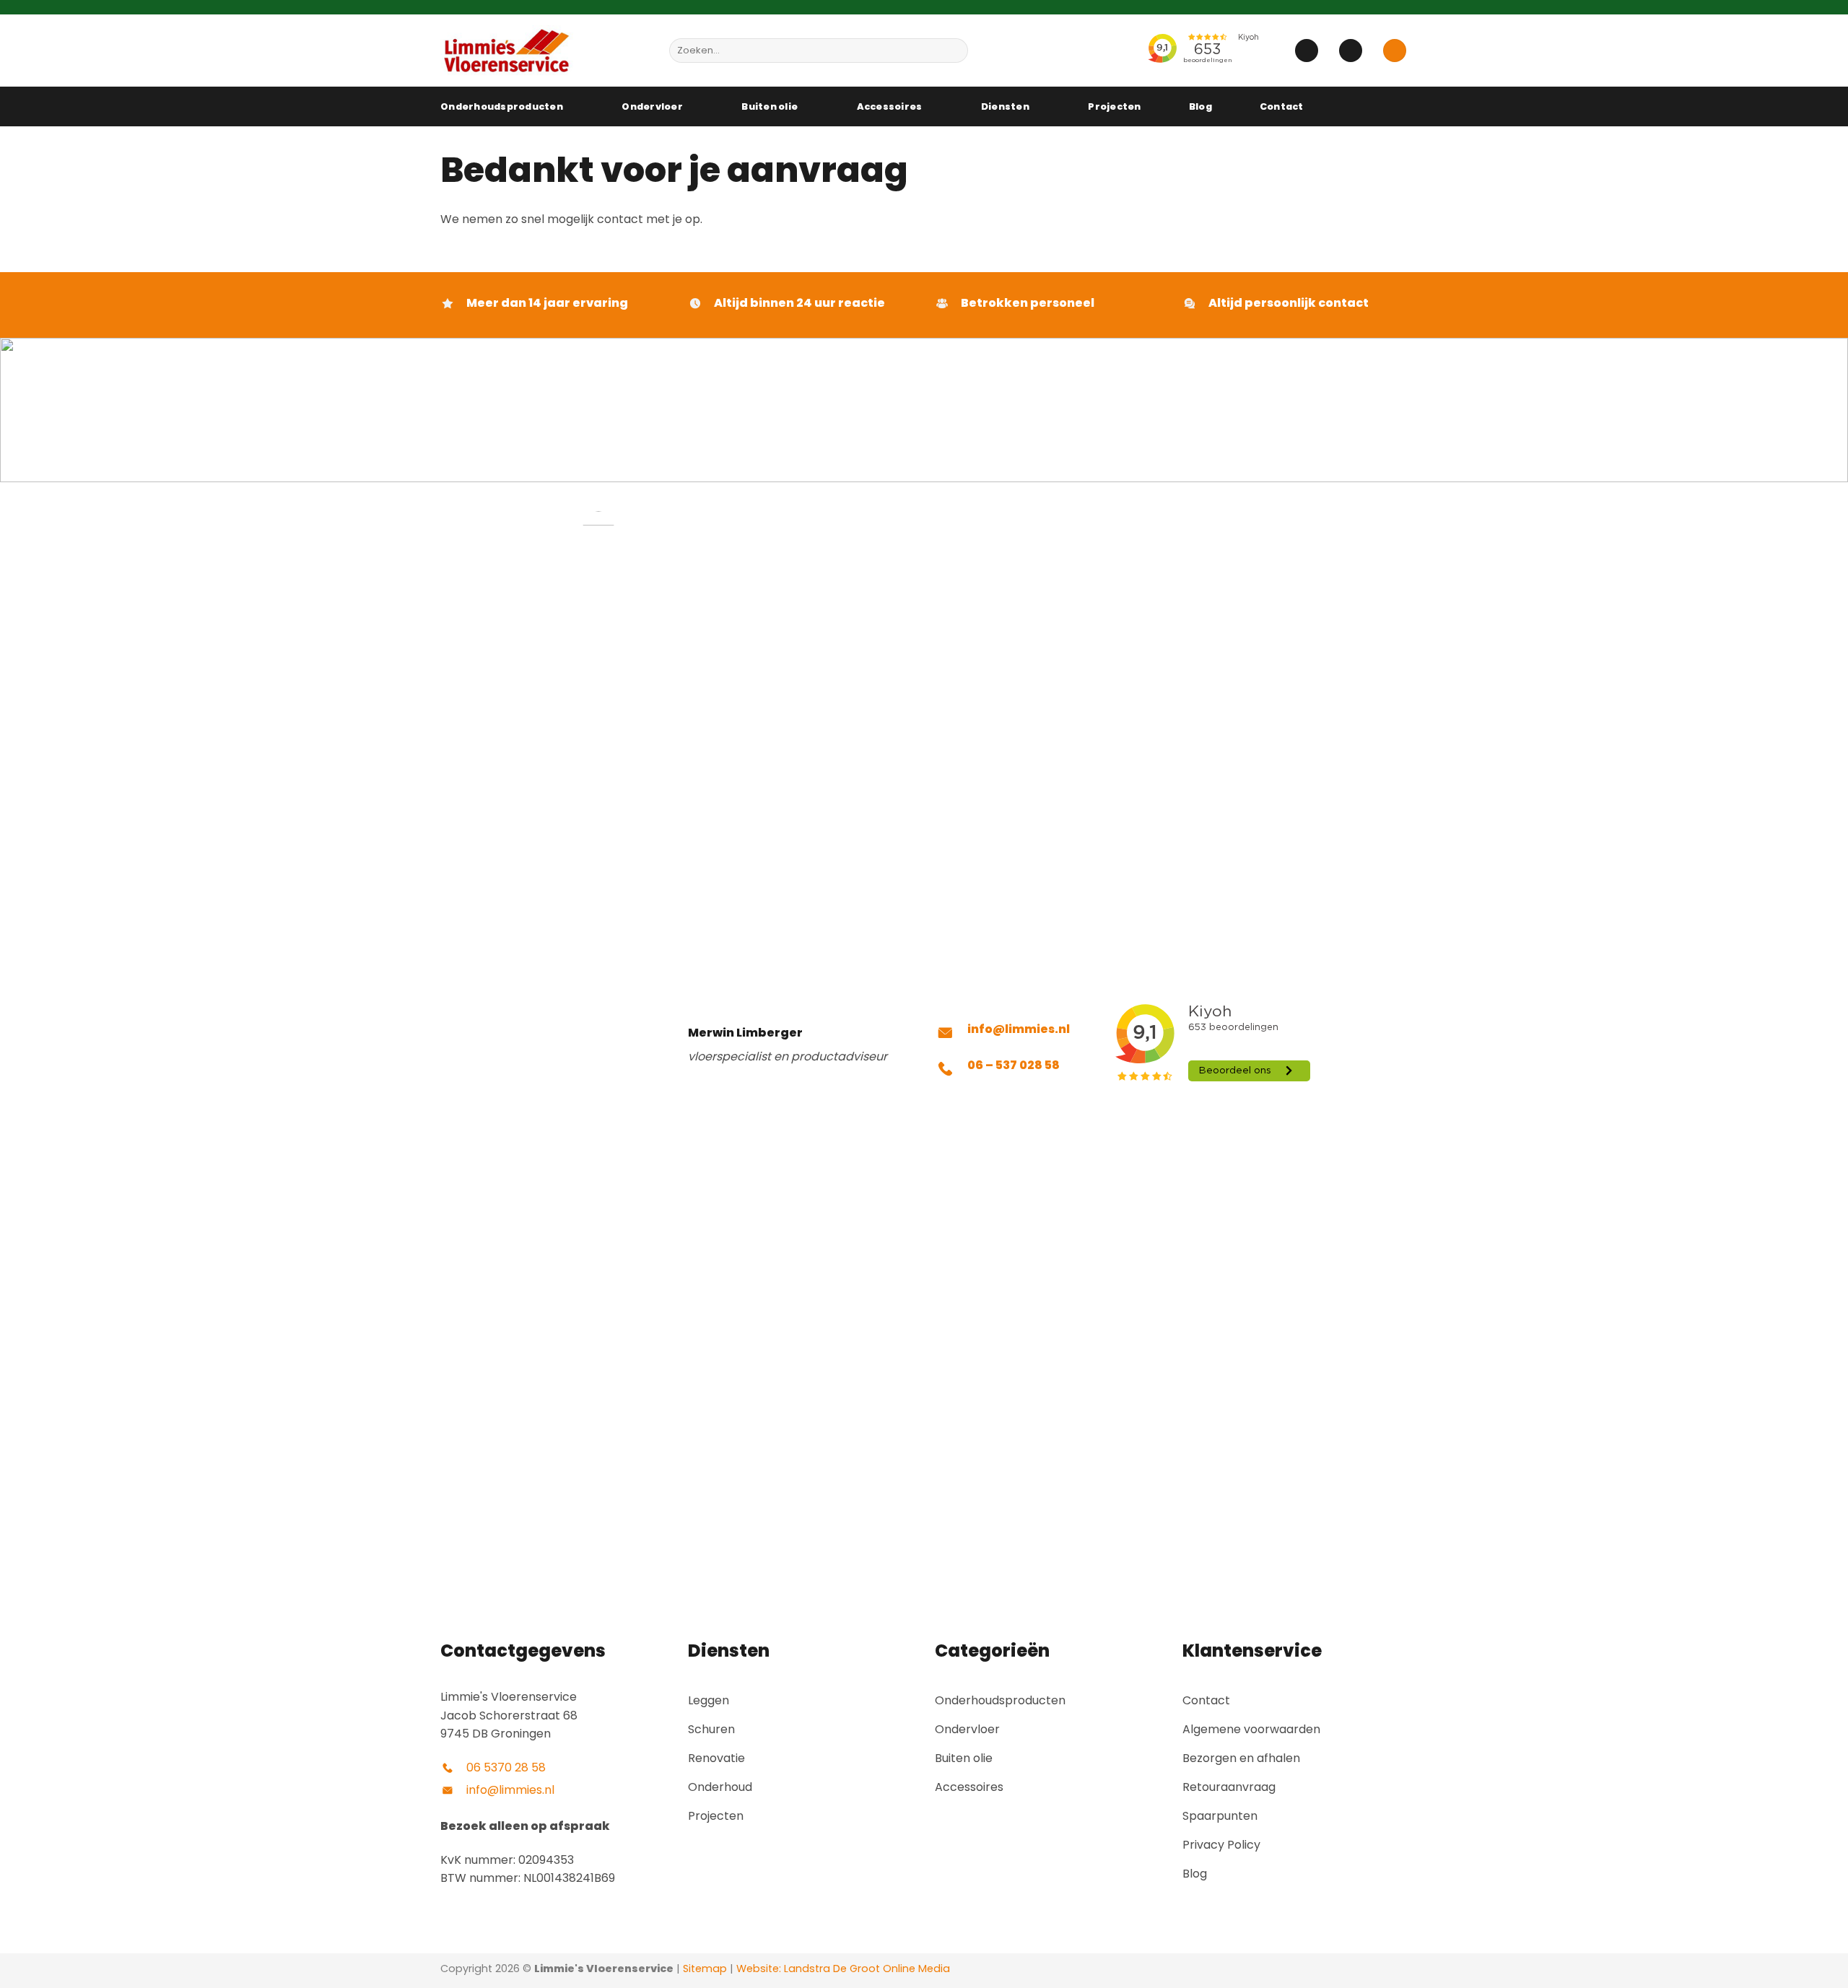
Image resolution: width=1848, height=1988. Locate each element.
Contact (1282, 106)
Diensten (1005, 106)
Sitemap (705, 1969)
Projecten (1114, 106)
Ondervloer (652, 106)
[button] (1307, 51)
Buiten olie (770, 106)
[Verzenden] (955, 51)
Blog (1200, 106)
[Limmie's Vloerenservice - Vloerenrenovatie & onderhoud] (544, 51)
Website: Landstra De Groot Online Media (842, 1969)
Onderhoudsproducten (502, 106)
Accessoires (890, 106)
